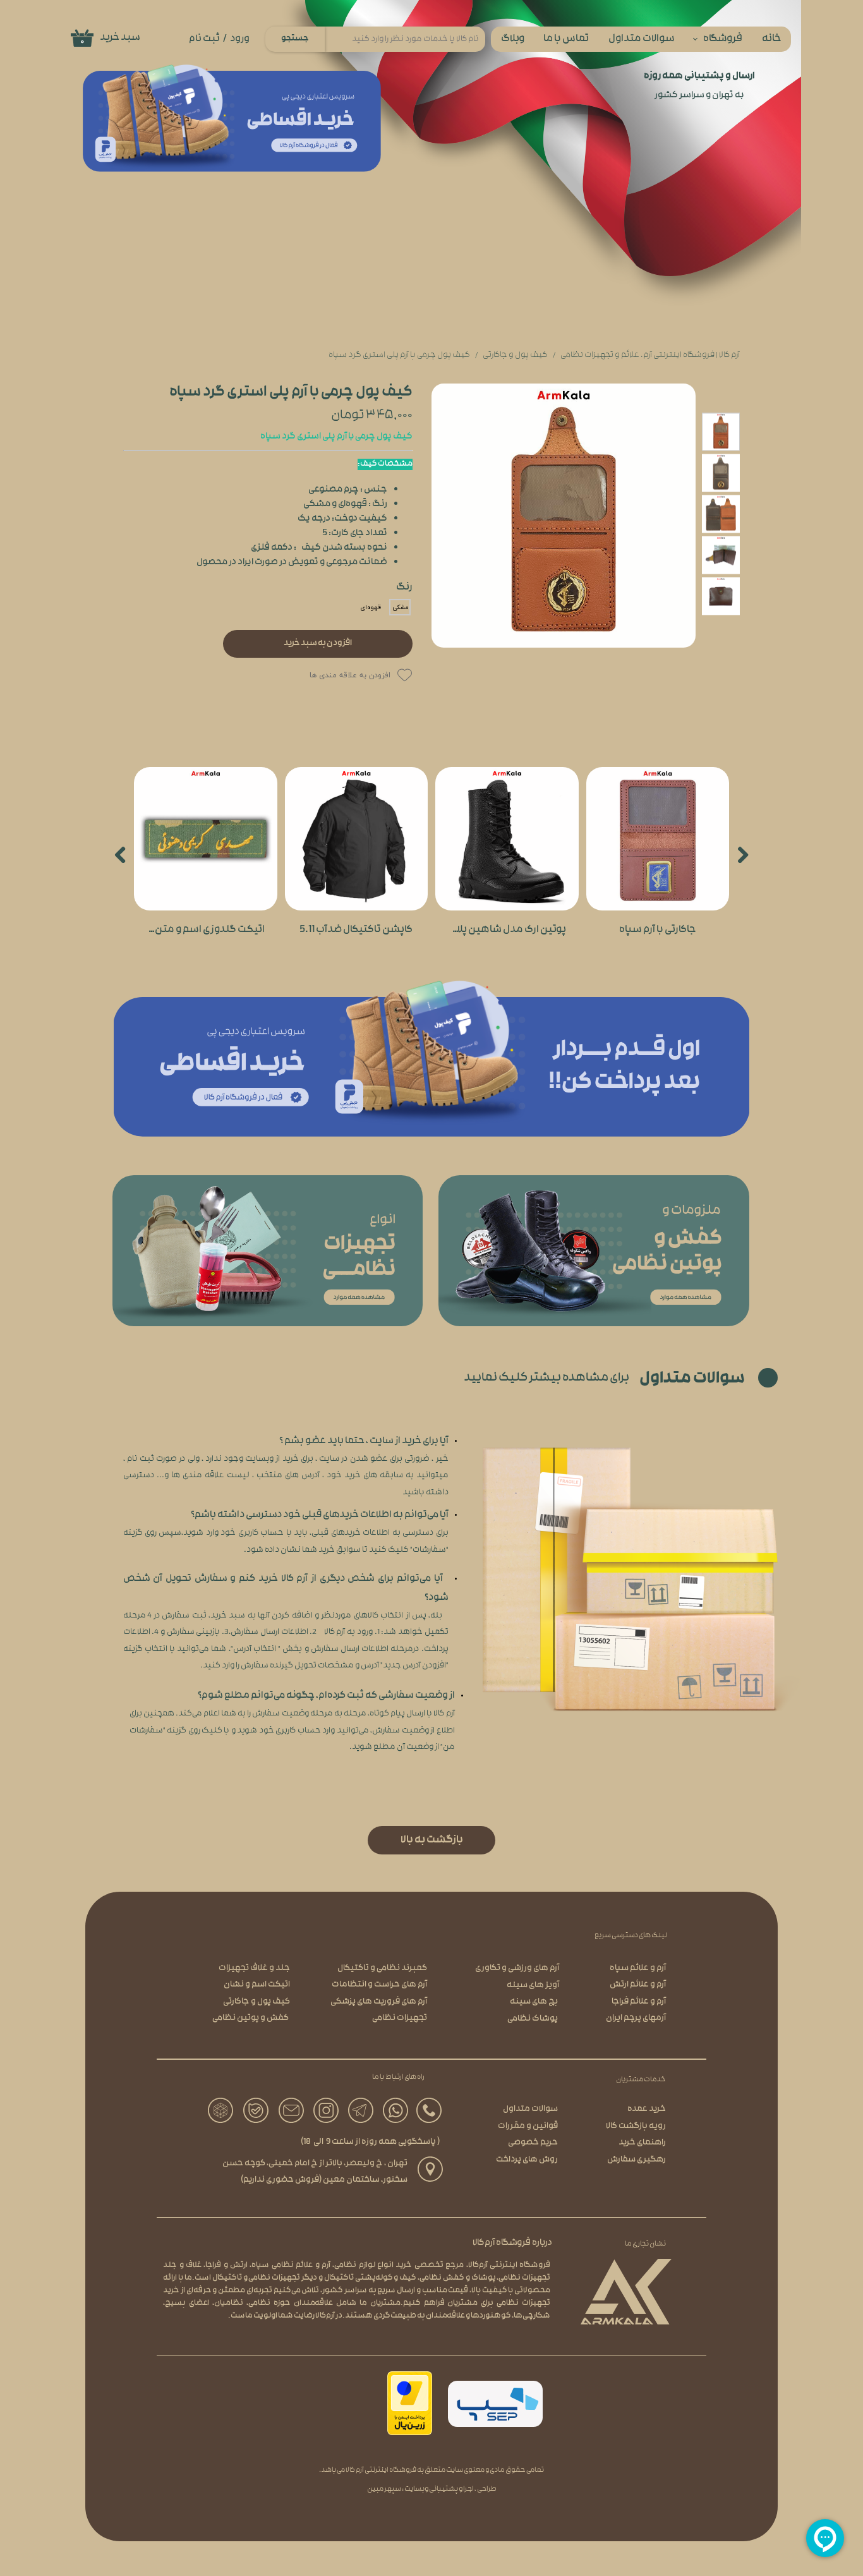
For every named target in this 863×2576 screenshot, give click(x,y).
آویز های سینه (533, 1986)
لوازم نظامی (354, 2266)
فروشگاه (723, 39)
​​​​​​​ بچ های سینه (534, 2002)
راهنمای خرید (642, 2143)
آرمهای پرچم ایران (636, 2018)
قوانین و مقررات (528, 2126)
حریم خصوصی (533, 2143)
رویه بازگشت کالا (636, 2126)
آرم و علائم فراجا (639, 2002)
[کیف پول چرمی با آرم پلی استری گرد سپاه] (564, 516)
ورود (240, 39)
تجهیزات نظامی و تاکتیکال (256, 2278)
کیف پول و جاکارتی (256, 2002)
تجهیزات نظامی (400, 2018)
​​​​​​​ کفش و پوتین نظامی (251, 2018)
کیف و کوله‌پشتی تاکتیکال (371, 2278)
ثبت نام (204, 39)
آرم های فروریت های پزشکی (379, 2002)
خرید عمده (647, 2109)
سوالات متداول (642, 39)
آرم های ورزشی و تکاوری (517, 1968)
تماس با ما (566, 39)
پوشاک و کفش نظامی (458, 2278)
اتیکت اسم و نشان (257, 1985)
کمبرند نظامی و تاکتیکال (382, 1968)
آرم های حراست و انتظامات (379, 1985)
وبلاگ (513, 39)
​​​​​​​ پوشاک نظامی (533, 2019)
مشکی (400, 608)
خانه (772, 39)
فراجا (213, 2266)
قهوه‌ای (371, 608)
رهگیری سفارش (637, 2160)
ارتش (239, 2266)
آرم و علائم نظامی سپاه (291, 2266)
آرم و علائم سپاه (638, 1968)
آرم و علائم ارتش (638, 1985)
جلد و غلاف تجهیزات (254, 1968)
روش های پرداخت (527, 2160)
